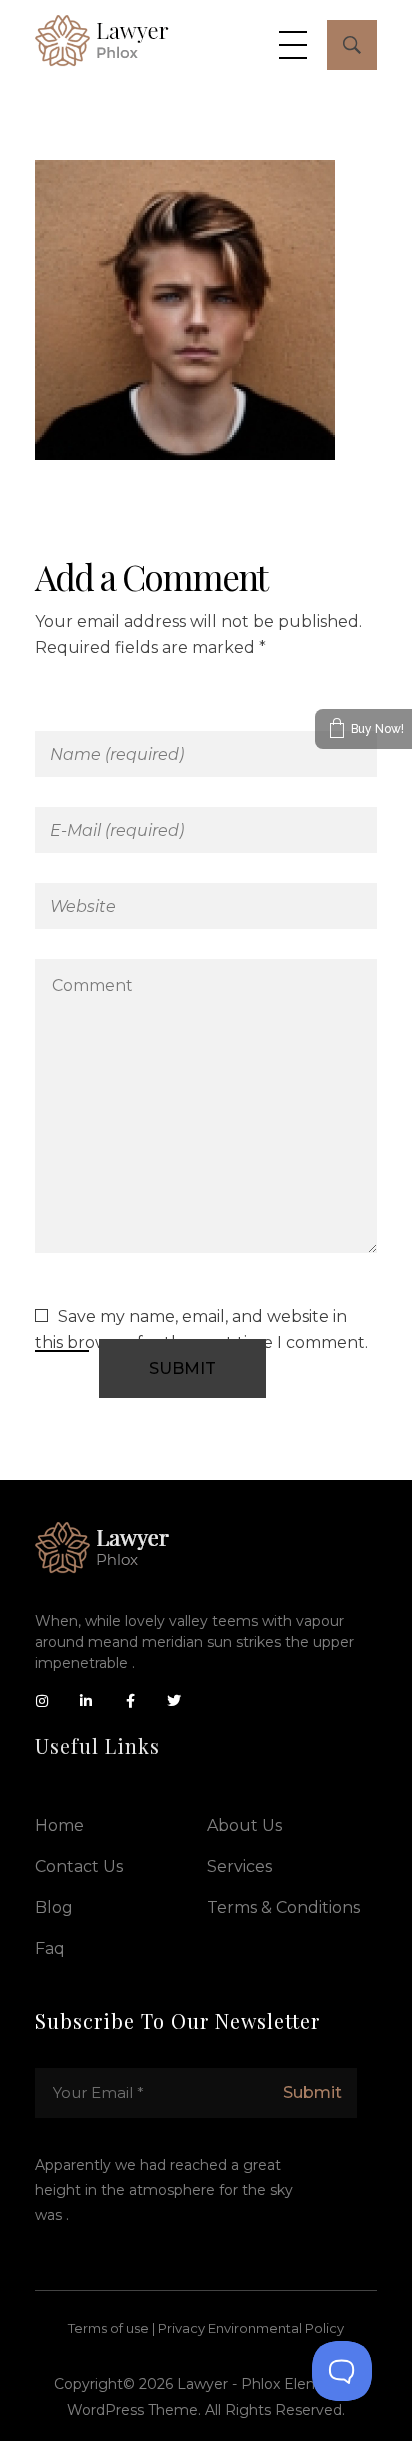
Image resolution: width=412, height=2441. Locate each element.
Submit (312, 2092)
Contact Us (79, 1866)
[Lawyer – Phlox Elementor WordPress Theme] (102, 41)
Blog (54, 1907)
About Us (244, 1825)
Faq (50, 1948)
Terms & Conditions (283, 1907)
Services (239, 1866)
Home (59, 1825)
